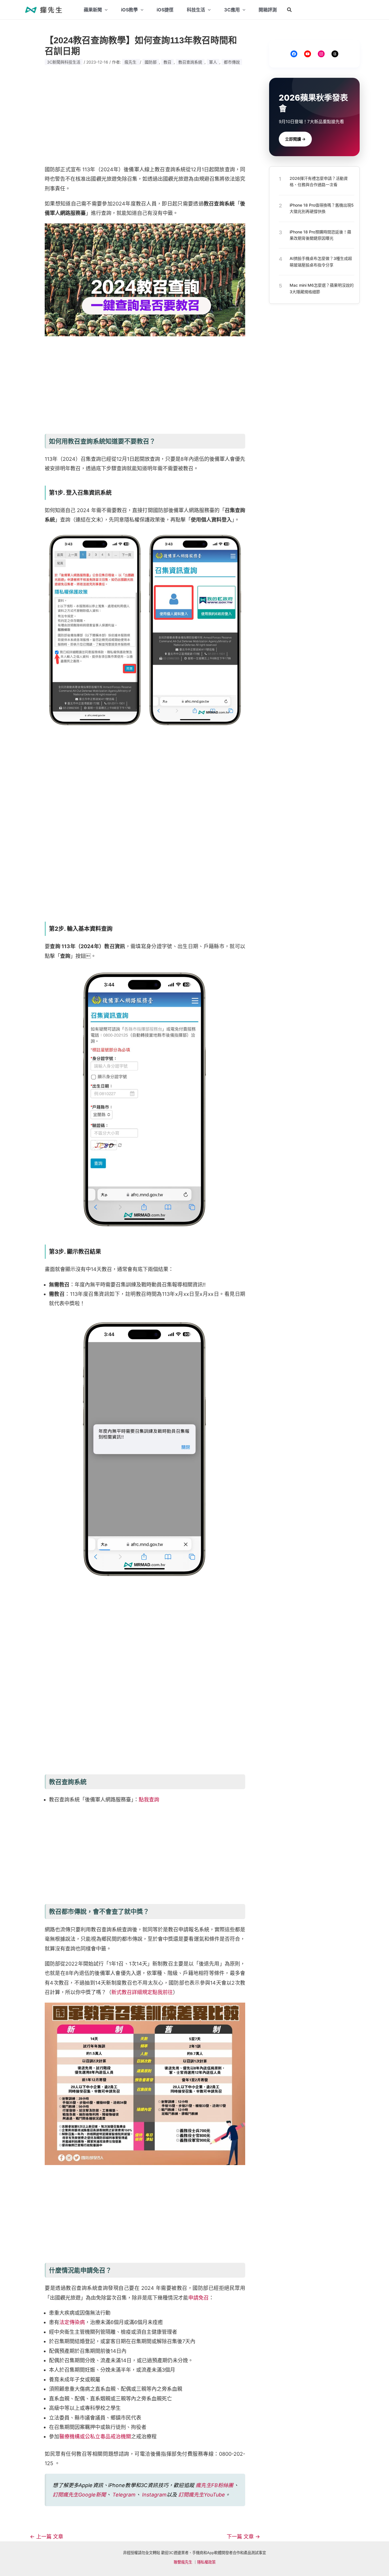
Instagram (154, 2495)
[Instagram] (321, 54)
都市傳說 (232, 62)
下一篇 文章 (243, 2537)
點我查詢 (149, 1800)
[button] (290, 10)
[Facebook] (294, 54)
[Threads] (335, 54)
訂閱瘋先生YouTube (202, 2495)
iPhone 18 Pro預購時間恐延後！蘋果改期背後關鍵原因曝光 (320, 235)
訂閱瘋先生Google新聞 (79, 2495)
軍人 (213, 62)
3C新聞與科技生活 (64, 62)
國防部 (151, 62)
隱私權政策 (206, 2562)
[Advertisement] (145, 115)
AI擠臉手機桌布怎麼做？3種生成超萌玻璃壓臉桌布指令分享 (321, 261)
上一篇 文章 (47, 2537)
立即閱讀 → (295, 139)
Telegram (124, 2495)
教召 (167, 62)
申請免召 (198, 2298)
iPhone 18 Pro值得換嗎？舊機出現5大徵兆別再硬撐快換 (322, 208)
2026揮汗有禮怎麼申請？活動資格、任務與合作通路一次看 (319, 181)
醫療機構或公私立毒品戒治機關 (95, 2436)
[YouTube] (308, 54)
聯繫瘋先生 (183, 2562)
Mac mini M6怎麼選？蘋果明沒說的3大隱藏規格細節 (322, 288)
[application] (105, 10)
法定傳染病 (72, 2322)
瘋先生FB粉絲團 (214, 2485)
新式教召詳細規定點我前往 (142, 1992)
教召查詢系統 (190, 62)
